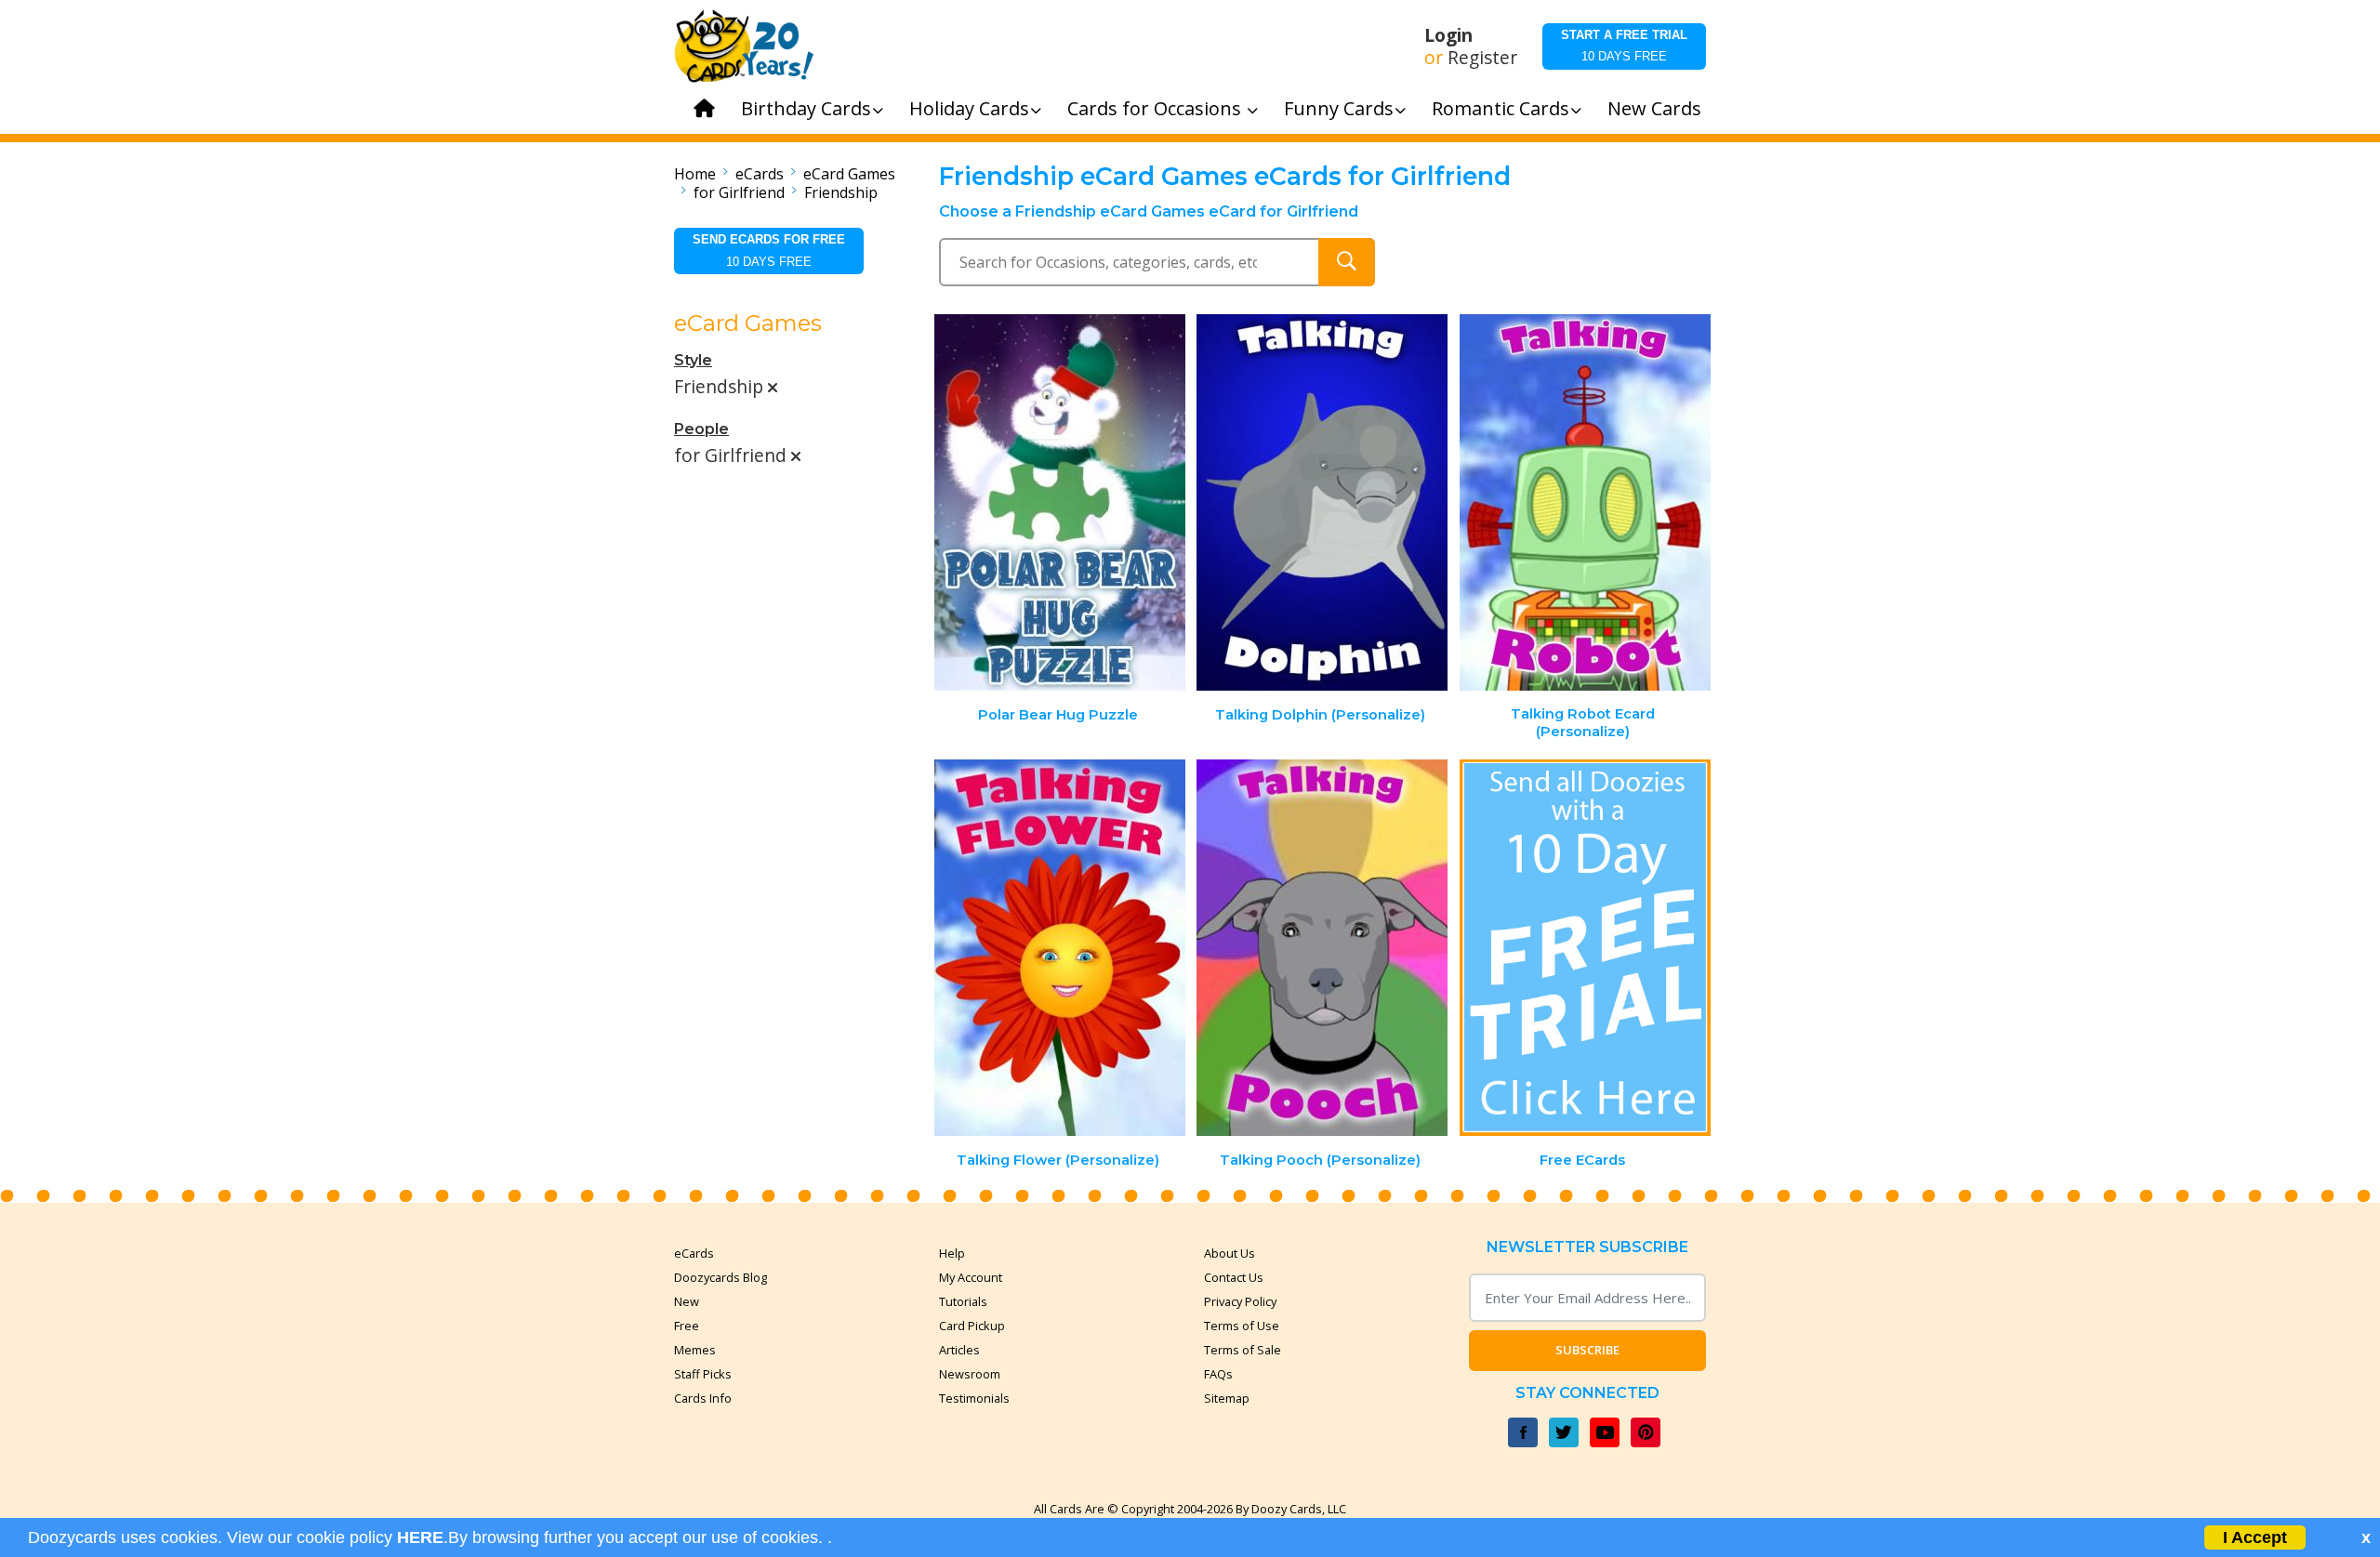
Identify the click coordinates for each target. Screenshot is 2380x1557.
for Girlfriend (739, 192)
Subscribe (1587, 1350)
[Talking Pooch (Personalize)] (1322, 948)
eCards (760, 174)
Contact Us (1234, 1277)
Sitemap (1227, 1398)
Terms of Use (1242, 1326)
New (687, 1301)
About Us (1230, 1253)
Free (687, 1326)
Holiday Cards (969, 108)
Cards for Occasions (1157, 108)
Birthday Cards (806, 108)
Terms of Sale (1243, 1350)
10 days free (1624, 46)
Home (695, 174)
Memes (695, 1350)
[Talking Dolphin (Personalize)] (1322, 502)
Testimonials (974, 1398)
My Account (971, 1277)
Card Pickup (972, 1326)
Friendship (841, 192)
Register (1482, 58)
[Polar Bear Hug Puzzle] (1060, 502)
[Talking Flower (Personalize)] (1060, 948)
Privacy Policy (1240, 1301)
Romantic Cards (1501, 108)
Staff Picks (703, 1374)
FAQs (1218, 1374)
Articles (959, 1350)
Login (1448, 35)
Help (952, 1253)
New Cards (1654, 108)
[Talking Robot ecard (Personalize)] (1585, 502)
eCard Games (849, 174)
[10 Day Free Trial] (1585, 948)
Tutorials (963, 1301)
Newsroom (970, 1374)
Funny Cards (1339, 108)
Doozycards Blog (721, 1277)
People (701, 429)
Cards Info (703, 1398)
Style (693, 360)
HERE (420, 1537)
